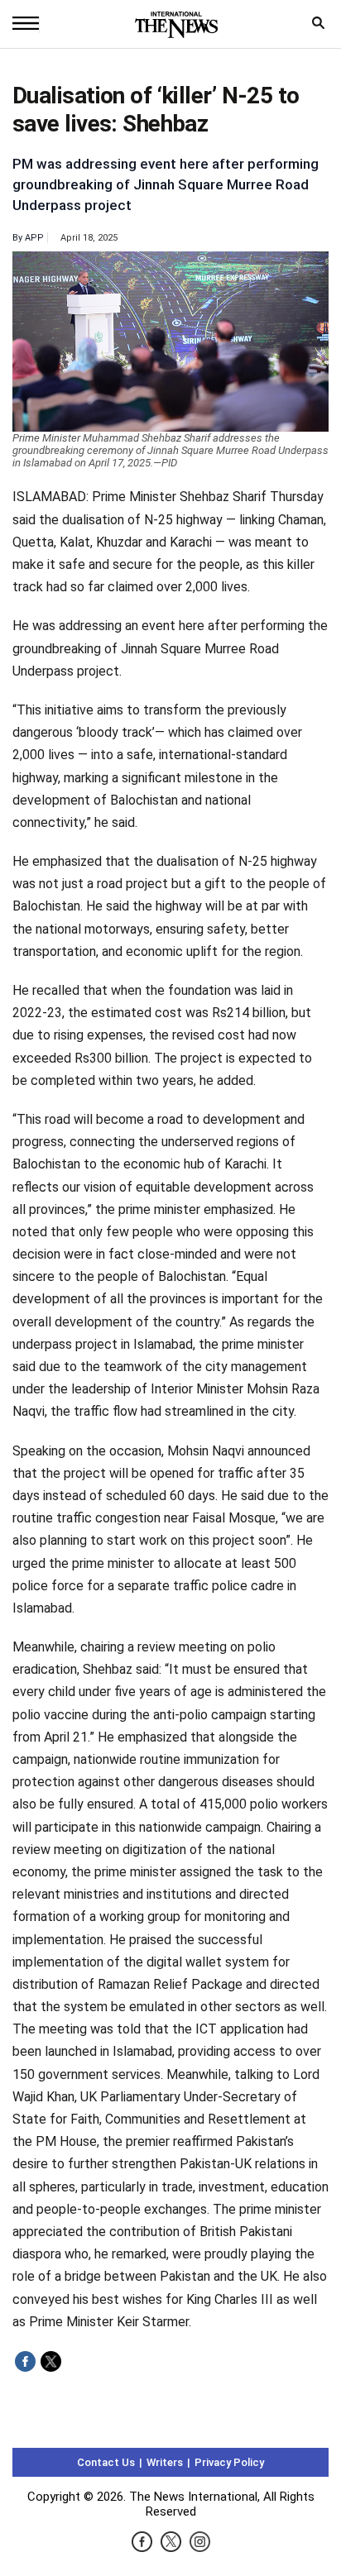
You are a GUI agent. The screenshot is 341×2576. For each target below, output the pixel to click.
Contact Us (106, 2462)
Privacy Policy (229, 2462)
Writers (165, 2462)
